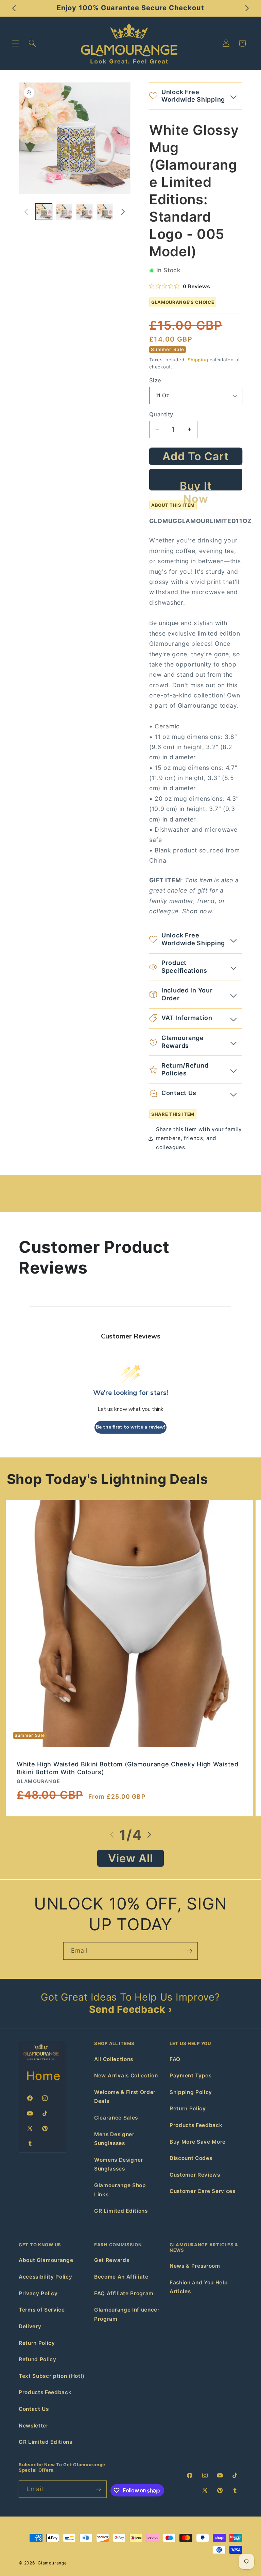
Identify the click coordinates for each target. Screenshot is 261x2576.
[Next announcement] (247, 8)
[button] (16, 43)
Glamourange (52, 2563)
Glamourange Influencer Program (127, 2314)
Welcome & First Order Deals (125, 2097)
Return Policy (188, 2108)
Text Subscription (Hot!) (52, 2376)
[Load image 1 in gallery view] (44, 212)
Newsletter (34, 2426)
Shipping (198, 360)
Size (155, 380)
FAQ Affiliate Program (124, 2293)
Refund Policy (38, 2359)
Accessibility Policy (45, 2277)
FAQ (175, 2059)
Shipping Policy (191, 2092)
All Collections (114, 2059)
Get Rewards (112, 2260)
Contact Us (34, 2409)
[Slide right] (123, 212)
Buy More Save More (198, 2142)
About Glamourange (46, 2260)
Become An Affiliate (121, 2277)
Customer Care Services (203, 2191)
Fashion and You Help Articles (199, 2287)
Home (43, 2076)
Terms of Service (42, 2310)
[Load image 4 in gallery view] (105, 212)
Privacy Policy (38, 2293)
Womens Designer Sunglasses (119, 2164)
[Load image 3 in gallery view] (84, 212)
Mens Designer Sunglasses (114, 2139)
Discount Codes (191, 2158)
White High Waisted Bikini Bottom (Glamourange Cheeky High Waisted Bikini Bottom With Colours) (128, 1768)
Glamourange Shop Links (120, 2190)
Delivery (30, 2326)
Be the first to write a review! (130, 1427)
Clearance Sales (116, 2118)
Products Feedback (196, 2125)
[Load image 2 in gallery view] (64, 212)
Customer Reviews (195, 2175)
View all (131, 1858)
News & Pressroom (195, 2266)
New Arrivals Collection (126, 2076)
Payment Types (191, 2076)
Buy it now (196, 485)
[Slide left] (26, 212)
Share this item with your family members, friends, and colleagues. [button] (199, 1138)
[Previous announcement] (14, 8)
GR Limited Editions (121, 2211)
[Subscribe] (189, 1951)
